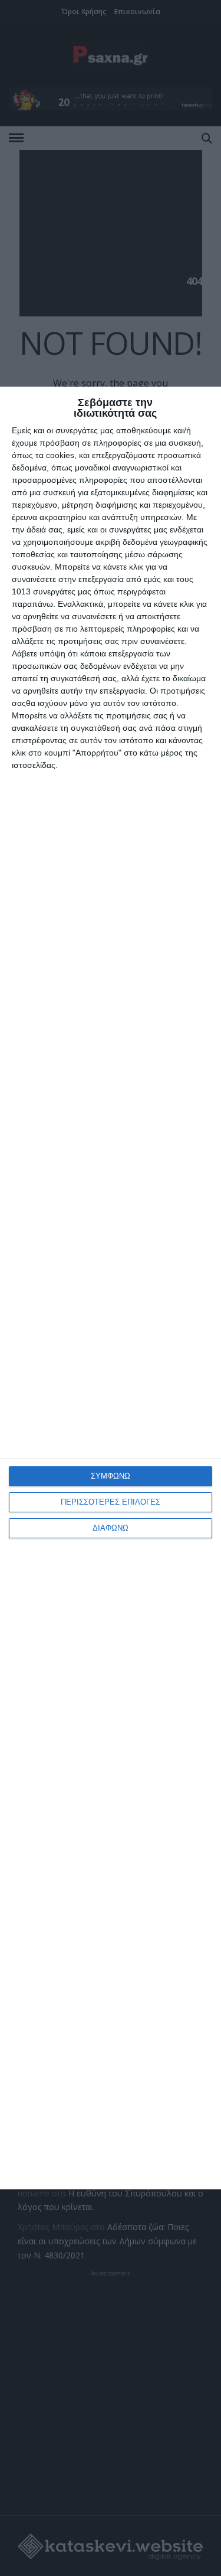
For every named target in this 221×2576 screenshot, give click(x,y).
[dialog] (111, 1288)
